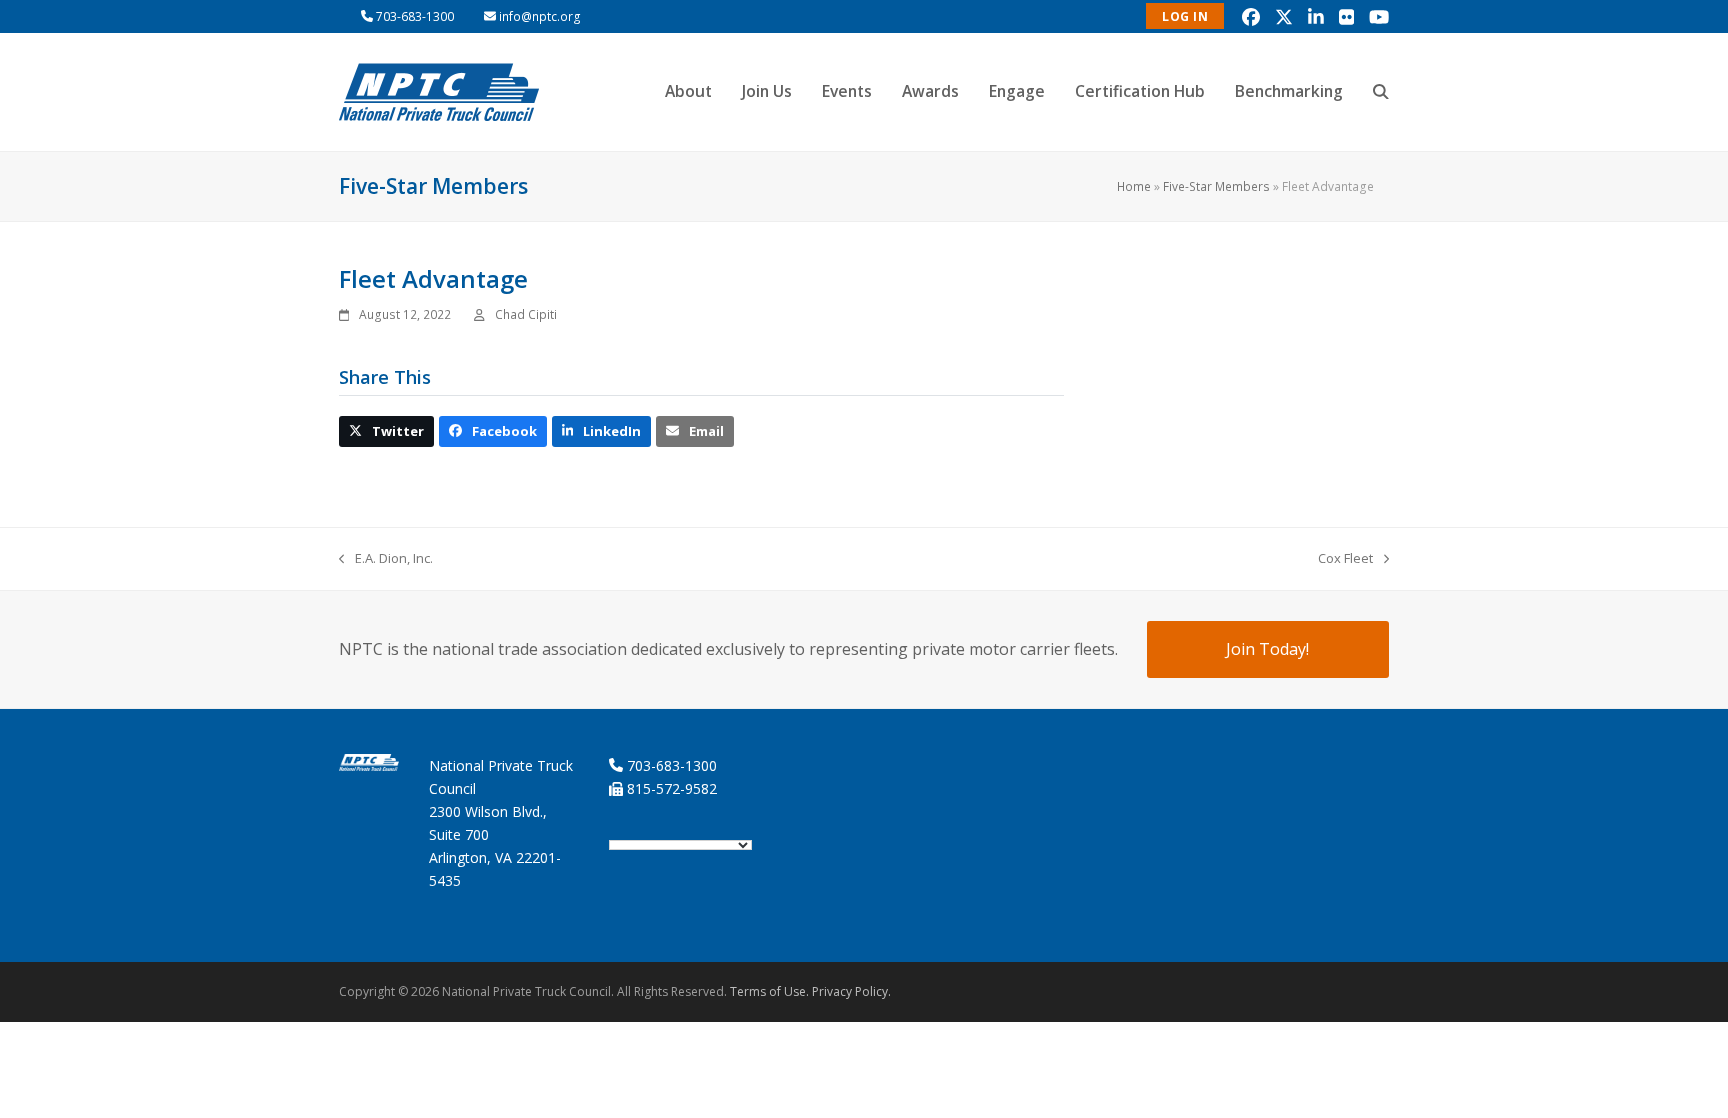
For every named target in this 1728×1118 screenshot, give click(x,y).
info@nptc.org (540, 16)
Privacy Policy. (851, 991)
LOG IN (1185, 16)
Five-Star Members (1216, 186)
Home (1134, 186)
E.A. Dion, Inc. (386, 559)
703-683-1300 (415, 16)
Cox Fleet (1345, 559)
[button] (1381, 92)
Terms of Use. (769, 991)
